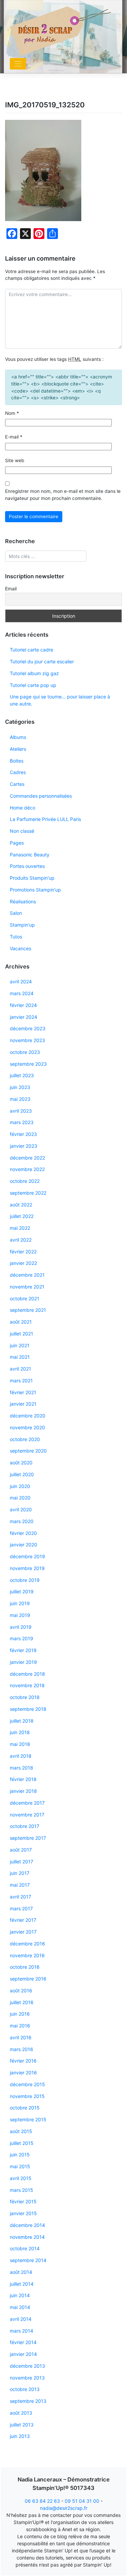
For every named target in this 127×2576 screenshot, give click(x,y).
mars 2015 (22, 2190)
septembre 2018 (28, 1709)
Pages (17, 843)
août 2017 (21, 1850)
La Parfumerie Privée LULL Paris (45, 819)
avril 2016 (21, 2037)
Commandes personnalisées (41, 796)
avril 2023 (21, 1111)
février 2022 (23, 1252)
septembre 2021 (28, 1310)
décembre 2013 (27, 2366)
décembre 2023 (28, 1028)
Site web (15, 460)
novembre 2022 (27, 1169)
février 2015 (23, 2201)
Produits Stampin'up (32, 878)
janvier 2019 (23, 1662)
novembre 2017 (27, 1815)
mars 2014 (22, 2331)
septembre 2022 (28, 1193)
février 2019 (23, 1650)
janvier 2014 (23, 2354)
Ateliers (18, 749)
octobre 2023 (25, 1052)
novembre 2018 (27, 1685)
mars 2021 (21, 1380)
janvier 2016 (23, 2073)
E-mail (14, 437)
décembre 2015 (27, 2084)
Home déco (23, 808)
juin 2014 (20, 2295)
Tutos (16, 937)
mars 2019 (22, 1638)
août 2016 (21, 1990)
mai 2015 (20, 2166)
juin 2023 (20, 1087)
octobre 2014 (25, 2248)
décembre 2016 (27, 1944)
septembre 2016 (28, 1979)
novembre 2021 (27, 1287)
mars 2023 (22, 1122)
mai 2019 (20, 1615)
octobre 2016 (25, 1967)
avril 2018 (21, 1756)
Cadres (18, 772)
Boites (17, 761)
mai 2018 (20, 1744)
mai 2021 (20, 1357)
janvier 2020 (24, 1545)
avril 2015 (21, 2178)
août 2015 (21, 2131)
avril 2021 (20, 1369)
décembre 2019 (27, 1556)
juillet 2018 (22, 1721)
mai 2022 (20, 1228)
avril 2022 (21, 1240)
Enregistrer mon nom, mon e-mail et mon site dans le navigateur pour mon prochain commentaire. (63, 495)
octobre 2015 (25, 2108)
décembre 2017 (27, 1803)
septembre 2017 (28, 1838)
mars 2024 (22, 993)
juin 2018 (20, 1732)
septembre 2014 (28, 2260)
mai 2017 (20, 1885)
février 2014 (23, 2342)
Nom (12, 413)
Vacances (20, 948)
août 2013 (21, 2413)
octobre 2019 (25, 1580)
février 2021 (23, 1392)
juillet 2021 (22, 1334)
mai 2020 (20, 1498)
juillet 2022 (22, 1216)
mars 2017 (21, 1908)
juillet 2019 (22, 1591)
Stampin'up (22, 925)
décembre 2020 (28, 1416)
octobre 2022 (25, 1181)
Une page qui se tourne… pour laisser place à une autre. (60, 700)
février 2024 (23, 1005)
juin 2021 (20, 1345)
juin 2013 (20, 2436)
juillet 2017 (22, 1862)
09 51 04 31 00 (82, 2501)
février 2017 (23, 1920)
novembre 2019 (27, 1568)
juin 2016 (20, 2014)
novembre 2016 (27, 1955)
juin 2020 (20, 1486)
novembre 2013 (27, 2378)
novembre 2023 (27, 1040)
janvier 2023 (24, 1146)
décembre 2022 (27, 1158)
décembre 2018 (27, 1674)
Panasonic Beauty (30, 855)
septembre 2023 (28, 1064)
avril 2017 (20, 1897)
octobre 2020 (25, 1439)
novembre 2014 (27, 2237)
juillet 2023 (22, 1075)
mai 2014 (20, 2307)
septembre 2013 (28, 2401)
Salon (16, 913)
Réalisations (23, 901)
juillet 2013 (22, 2425)
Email (11, 589)
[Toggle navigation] (18, 64)
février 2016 (23, 2061)
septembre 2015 (28, 2119)
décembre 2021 (27, 1275)
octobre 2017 (25, 1826)
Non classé (22, 831)
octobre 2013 (25, 2389)
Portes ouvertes (27, 866)
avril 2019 (21, 1627)
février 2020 (23, 1533)
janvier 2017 (23, 1932)
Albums (18, 737)
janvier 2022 (23, 1263)
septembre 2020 (28, 1451)
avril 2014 (21, 2319)
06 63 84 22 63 (42, 2501)
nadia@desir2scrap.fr (64, 2508)
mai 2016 (20, 2026)
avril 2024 (21, 981)
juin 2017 (20, 1873)
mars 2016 (22, 2049)
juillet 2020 (22, 1474)
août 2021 (21, 1322)
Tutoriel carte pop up (33, 685)
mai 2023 (20, 1099)
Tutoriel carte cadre (31, 650)
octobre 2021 (25, 1298)
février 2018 (23, 1779)
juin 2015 (20, 2155)
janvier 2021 (23, 1404)
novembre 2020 (27, 1427)
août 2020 (21, 1463)
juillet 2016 (22, 2002)
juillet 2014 (22, 2284)
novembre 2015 (27, 2096)
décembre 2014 (27, 2225)
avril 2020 (21, 1509)
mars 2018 (22, 1768)
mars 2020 (22, 1521)
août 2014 (21, 2272)
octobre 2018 (25, 1697)
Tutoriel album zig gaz (34, 673)
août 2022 (21, 1205)
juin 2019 (20, 1603)
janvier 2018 (23, 1791)
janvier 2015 (23, 2213)
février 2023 (23, 1134)
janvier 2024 (24, 1017)
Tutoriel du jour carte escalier (42, 661)
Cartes (17, 784)
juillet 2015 (22, 2143)
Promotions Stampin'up (35, 890)
